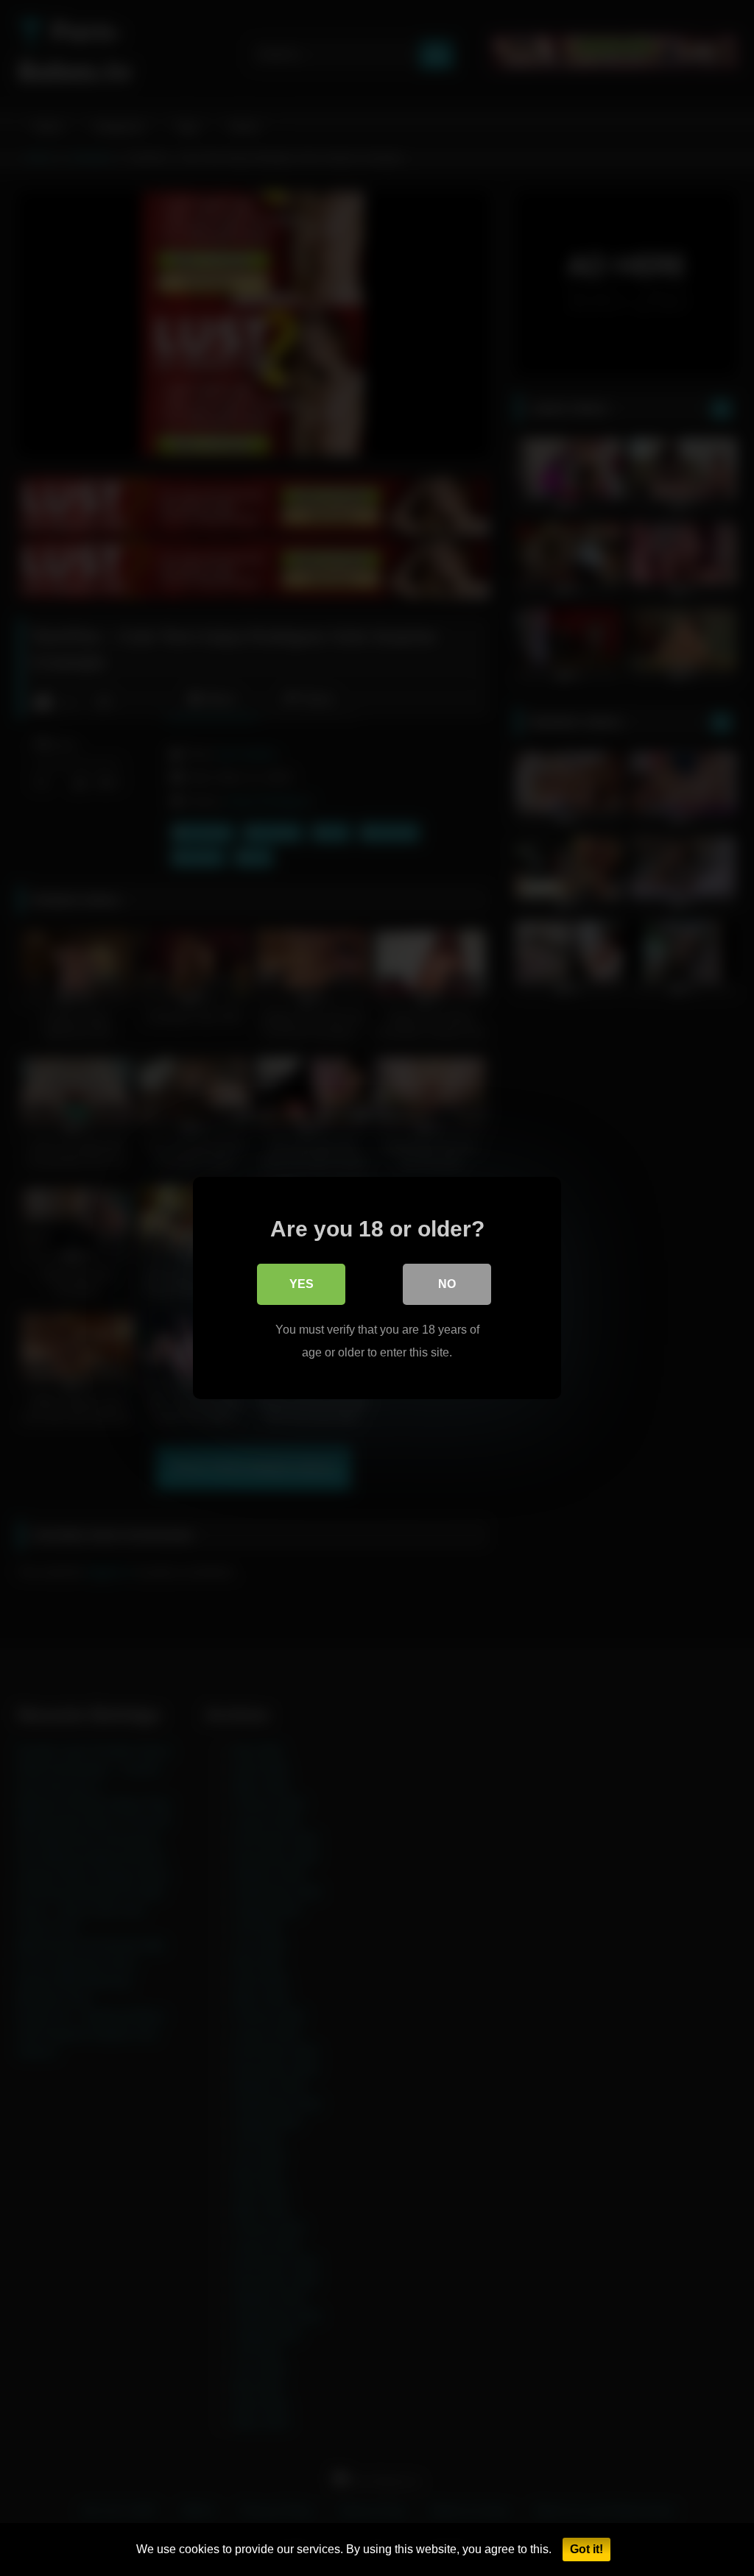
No (447, 1284)
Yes (302, 1284)
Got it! (586, 2549)
